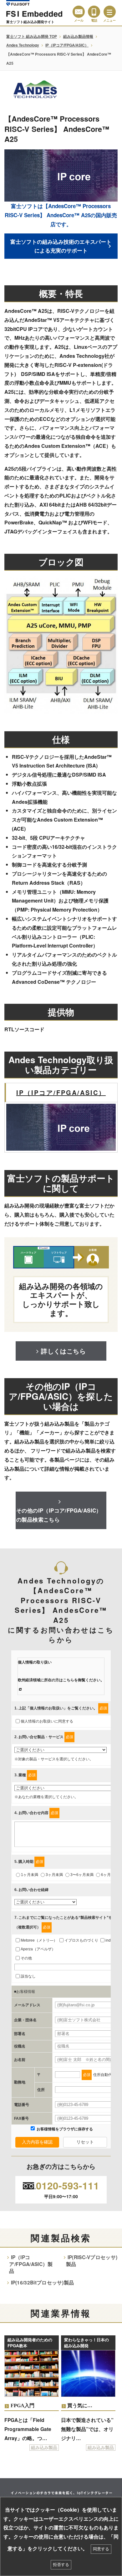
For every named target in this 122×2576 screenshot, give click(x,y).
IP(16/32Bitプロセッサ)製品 (43, 2283)
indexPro (113, 1940)
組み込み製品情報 (78, 36)
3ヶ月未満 (54, 1875)
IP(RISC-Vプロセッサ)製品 (92, 2261)
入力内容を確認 (37, 2142)
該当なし (28, 1976)
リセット (85, 2142)
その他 (26, 1958)
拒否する (61, 2565)
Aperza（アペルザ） (38, 1949)
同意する (101, 2549)
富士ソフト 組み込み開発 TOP (32, 36)
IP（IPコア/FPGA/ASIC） (67, 45)
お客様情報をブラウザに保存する (64, 2129)
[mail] (79, 12)
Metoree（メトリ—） (39, 1940)
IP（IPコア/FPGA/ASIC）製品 (31, 2264)
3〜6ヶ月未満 (82, 1875)
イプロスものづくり (81, 1940)
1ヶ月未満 (30, 1875)
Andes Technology (23, 45)
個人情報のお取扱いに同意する (47, 1721)
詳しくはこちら (63, 1351)
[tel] (94, 12)
